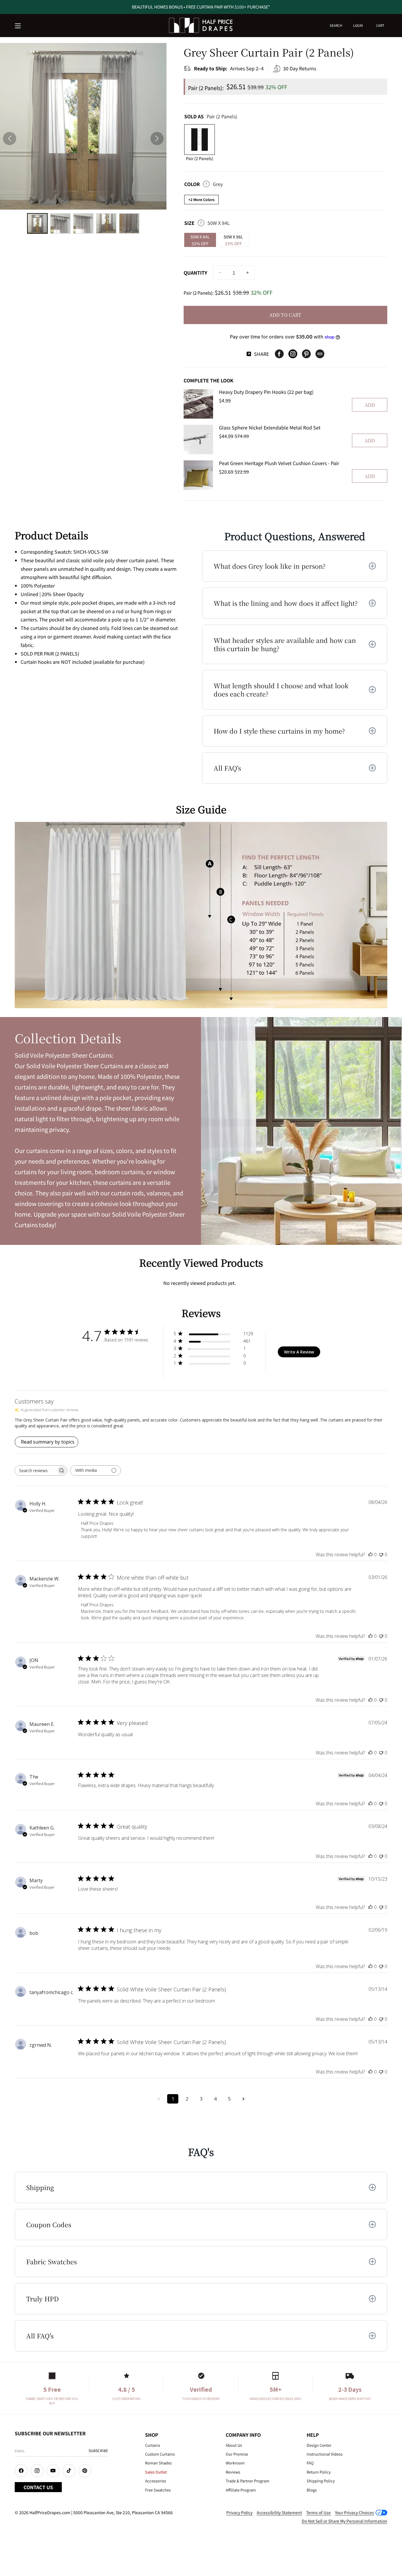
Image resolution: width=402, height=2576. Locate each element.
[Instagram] (293, 354)
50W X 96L (233, 240)
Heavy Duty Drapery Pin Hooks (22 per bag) (266, 392)
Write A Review (299, 1352)
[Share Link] (320, 354)
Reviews (233, 2472)
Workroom (235, 2463)
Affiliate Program (241, 2490)
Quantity (195, 273)
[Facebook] (279, 354)
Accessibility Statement (279, 2512)
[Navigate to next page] (243, 2099)
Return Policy (319, 2472)
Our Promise (237, 2454)
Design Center (319, 2445)
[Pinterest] (306, 354)
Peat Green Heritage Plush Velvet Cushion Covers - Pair (279, 463)
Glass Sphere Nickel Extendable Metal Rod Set (270, 427)
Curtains (153, 2445)
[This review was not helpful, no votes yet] (381, 1555)
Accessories (156, 2481)
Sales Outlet (156, 2472)
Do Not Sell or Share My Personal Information (344, 2521)
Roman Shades (158, 2463)
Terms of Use (318, 2512)
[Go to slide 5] (129, 223)
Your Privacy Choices (354, 2512)
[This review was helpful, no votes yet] (371, 1555)
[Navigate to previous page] (159, 2099)
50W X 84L (200, 240)
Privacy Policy (239, 2512)
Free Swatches (158, 2490)
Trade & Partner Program (247, 2481)
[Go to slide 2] (60, 223)
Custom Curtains (160, 2454)
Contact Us (38, 2487)
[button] (18, 26)
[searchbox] (36, 1471)
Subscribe (98, 2450)
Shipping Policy (321, 2481)
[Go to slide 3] (83, 223)
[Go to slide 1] (37, 223)
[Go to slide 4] (106, 223)
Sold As (211, 116)
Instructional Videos (325, 2454)
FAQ (310, 2463)
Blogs (312, 2490)
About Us (234, 2445)
